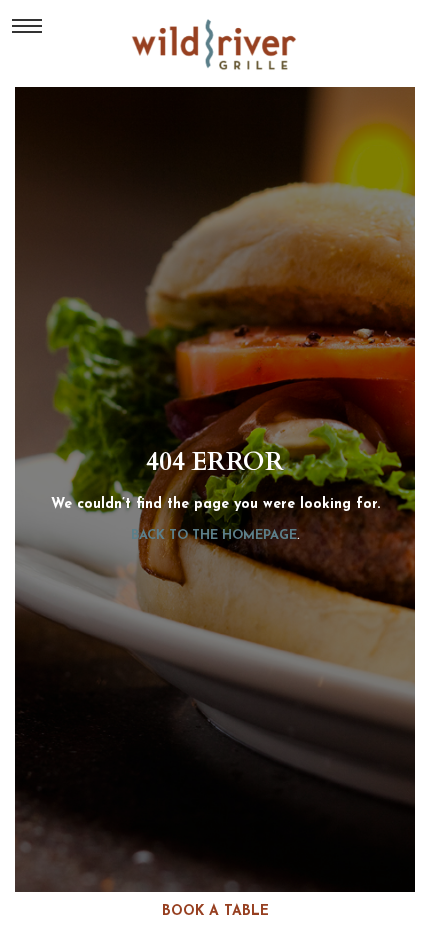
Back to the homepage (214, 535)
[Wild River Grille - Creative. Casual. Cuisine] (215, 44)
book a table (215, 911)
